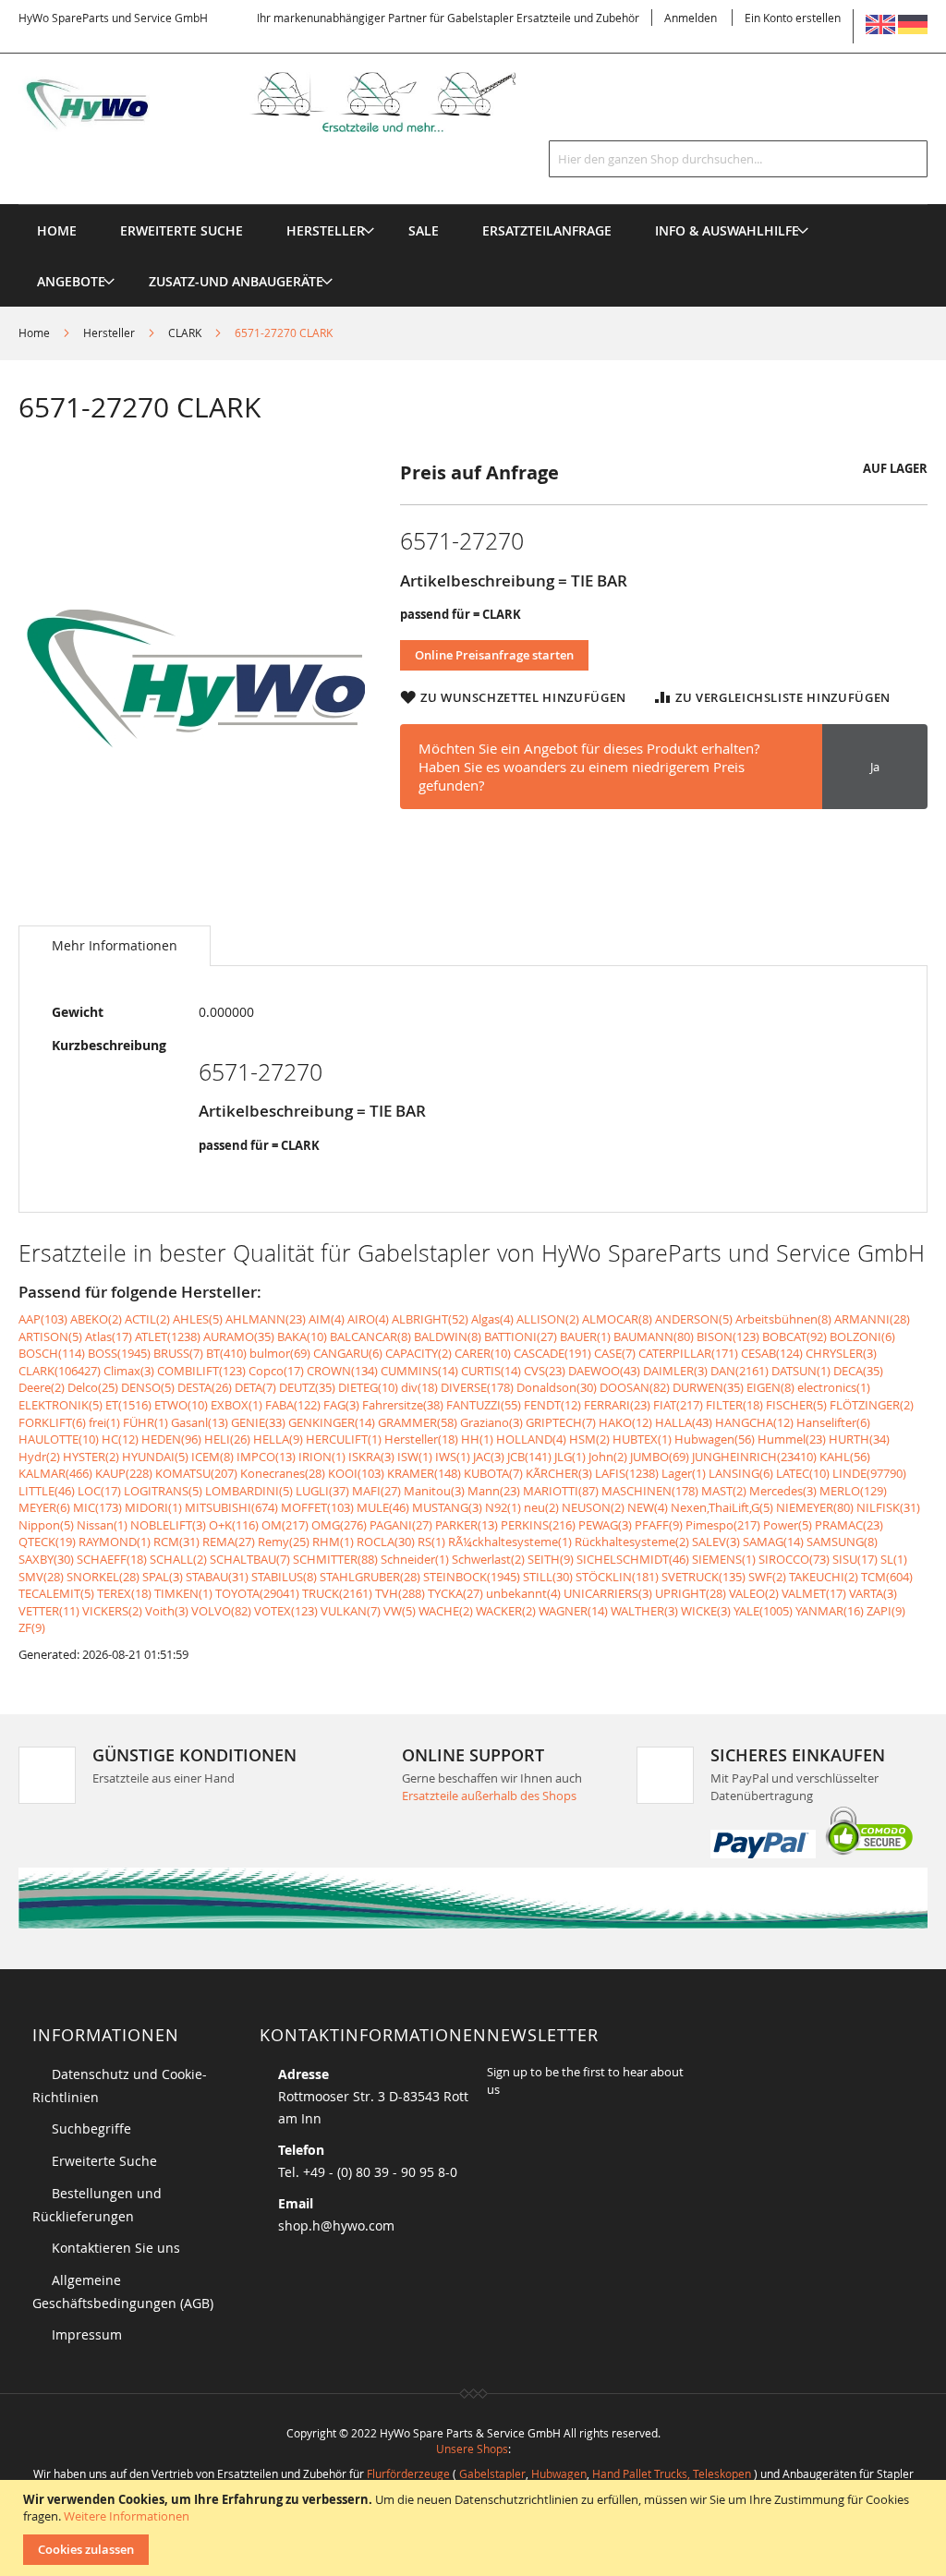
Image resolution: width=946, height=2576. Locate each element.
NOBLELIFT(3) (168, 1525)
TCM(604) (887, 1577)
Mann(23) (494, 1491)
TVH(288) (400, 1593)
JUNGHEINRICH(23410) (754, 1457)
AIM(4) (327, 1319)
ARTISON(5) (50, 1336)
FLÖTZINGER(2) (872, 1405)
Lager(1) (684, 1473)
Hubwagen (559, 2473)
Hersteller (109, 333)
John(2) (608, 1457)
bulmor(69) (280, 1353)
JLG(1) (570, 1457)
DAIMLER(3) (675, 1371)
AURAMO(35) (239, 1336)
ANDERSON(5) (694, 1319)
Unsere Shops (472, 2449)
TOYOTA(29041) (257, 1593)
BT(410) (226, 1353)
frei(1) (104, 1422)
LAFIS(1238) (627, 1473)
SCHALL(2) (178, 1559)
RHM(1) (333, 1542)
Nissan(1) (102, 1525)
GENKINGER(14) (332, 1422)
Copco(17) (276, 1371)
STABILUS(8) (284, 1577)
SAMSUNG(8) (842, 1542)
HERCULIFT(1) (344, 1439)
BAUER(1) (585, 1336)
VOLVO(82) (221, 1611)
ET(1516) (128, 1405)
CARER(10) (483, 1353)
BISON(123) (728, 1336)
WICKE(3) (706, 1611)
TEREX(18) (124, 1593)
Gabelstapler (492, 2473)
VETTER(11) (49, 1611)
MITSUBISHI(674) (231, 1507)
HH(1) (477, 1439)
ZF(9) (32, 1627)
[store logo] (291, 102)
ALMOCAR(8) (617, 1319)
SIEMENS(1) (724, 1559)
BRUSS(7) (178, 1353)
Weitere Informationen (127, 2516)
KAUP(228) (124, 1473)
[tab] (115, 946)
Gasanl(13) (200, 1422)
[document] (475, 2528)
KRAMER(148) (424, 1473)
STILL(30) (548, 1577)
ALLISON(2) (548, 1319)
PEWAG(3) (605, 1525)
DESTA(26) (205, 1387)
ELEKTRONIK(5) (61, 1405)
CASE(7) (615, 1353)
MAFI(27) (376, 1491)
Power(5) (788, 1525)
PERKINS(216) (538, 1525)
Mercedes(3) (783, 1491)
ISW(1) (415, 1457)
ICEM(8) (212, 1457)
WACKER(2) (506, 1611)
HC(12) (120, 1439)
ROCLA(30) (386, 1542)
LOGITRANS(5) (163, 1491)
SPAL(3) (163, 1577)
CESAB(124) (772, 1353)
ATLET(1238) (168, 1336)
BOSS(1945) (119, 1353)
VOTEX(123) (286, 1611)
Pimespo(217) (723, 1525)
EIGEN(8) (770, 1387)
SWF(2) (767, 1577)
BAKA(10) (302, 1336)
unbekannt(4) (523, 1593)
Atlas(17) (109, 1336)
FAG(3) (341, 1405)
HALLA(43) (684, 1422)
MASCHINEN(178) (650, 1491)
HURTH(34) (859, 1439)
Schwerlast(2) (488, 1559)
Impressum (87, 2334)
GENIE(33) (258, 1422)
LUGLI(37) (322, 1491)
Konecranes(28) (283, 1473)
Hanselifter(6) (833, 1422)
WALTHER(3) (644, 1611)
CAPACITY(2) (418, 1353)
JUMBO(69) (660, 1457)
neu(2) (541, 1507)
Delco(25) (93, 1387)
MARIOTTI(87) (561, 1491)
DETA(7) (255, 1387)
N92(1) (503, 1507)
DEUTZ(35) (307, 1387)
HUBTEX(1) (642, 1439)
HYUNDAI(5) (155, 1457)
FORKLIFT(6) (52, 1422)
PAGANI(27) (401, 1525)
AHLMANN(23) (266, 1319)
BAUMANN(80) (654, 1336)
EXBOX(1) (236, 1405)
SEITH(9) (551, 1559)
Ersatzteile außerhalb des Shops (489, 1796)
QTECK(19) (47, 1542)
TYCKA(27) (455, 1593)
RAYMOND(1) (115, 1542)
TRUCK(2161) (337, 1593)
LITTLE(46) (47, 1491)
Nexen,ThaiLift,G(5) (722, 1507)
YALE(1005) (763, 1611)
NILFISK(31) (888, 1507)
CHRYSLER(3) (841, 1353)
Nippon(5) (46, 1525)
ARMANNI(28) (872, 1319)
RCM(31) (176, 1542)
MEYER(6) (44, 1507)
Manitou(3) (434, 1491)
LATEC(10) (803, 1473)
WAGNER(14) (573, 1611)
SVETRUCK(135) (703, 1577)
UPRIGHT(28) (691, 1593)
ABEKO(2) (96, 1319)
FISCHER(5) (796, 1405)
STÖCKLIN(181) (617, 1577)
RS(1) (431, 1542)
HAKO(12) (625, 1422)
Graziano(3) (491, 1422)
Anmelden (691, 18)
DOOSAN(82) (635, 1387)
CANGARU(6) (348, 1353)
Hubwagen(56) (715, 1439)
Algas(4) (492, 1319)
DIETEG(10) (368, 1387)
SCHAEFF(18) (112, 1559)
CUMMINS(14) (419, 1371)
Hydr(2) (39, 1457)
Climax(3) (129, 1371)
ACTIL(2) (147, 1319)
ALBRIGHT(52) (430, 1319)
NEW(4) (648, 1507)
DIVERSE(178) (477, 1387)
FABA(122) (293, 1405)
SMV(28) (41, 1577)
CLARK (185, 333)
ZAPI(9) (886, 1611)
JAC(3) (489, 1457)
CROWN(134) (342, 1371)
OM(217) (285, 1525)
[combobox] (738, 159)
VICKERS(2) (112, 1611)
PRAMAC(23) (849, 1525)
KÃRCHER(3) (559, 1473)
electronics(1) (834, 1387)
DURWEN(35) (708, 1387)
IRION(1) (322, 1457)
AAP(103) (43, 1319)
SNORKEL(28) (103, 1577)
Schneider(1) (415, 1559)
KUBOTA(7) (493, 1473)
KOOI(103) (356, 1473)
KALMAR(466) (55, 1473)
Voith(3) (167, 1611)
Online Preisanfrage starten (494, 655)
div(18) (419, 1387)
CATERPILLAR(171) (688, 1353)
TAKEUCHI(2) (824, 1577)
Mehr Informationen (115, 945)
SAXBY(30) (46, 1559)
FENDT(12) (552, 1405)
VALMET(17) (814, 1593)
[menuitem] (326, 230)
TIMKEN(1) (183, 1593)
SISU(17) (855, 1559)
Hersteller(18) (421, 1439)
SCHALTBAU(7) (250, 1559)
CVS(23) (545, 1371)
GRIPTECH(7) (561, 1422)
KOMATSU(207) (196, 1473)
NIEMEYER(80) (815, 1507)
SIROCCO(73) (794, 1559)
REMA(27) (229, 1542)
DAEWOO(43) (604, 1371)
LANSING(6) (741, 1473)
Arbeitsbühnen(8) (783, 1319)
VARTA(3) (873, 1593)
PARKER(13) (467, 1525)
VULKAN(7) (351, 1611)
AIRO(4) (368, 1319)
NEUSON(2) (593, 1507)
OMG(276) (339, 1525)
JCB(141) (529, 1457)
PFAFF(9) (659, 1525)
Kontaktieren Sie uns (116, 2248)
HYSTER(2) (91, 1457)
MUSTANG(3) (447, 1507)
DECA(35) (858, 1371)
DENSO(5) (148, 1387)
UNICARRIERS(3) (608, 1593)
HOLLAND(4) (531, 1439)
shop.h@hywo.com (336, 2225)
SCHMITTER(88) (335, 1559)
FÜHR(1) (146, 1422)
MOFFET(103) (317, 1507)
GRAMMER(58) (418, 1422)
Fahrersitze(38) (403, 1405)
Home (34, 333)
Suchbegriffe (91, 2129)
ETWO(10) (181, 1405)
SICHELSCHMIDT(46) (633, 1559)
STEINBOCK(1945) (472, 1577)
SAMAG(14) (773, 1542)
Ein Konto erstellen (793, 18)
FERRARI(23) (617, 1405)
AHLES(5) (198, 1319)
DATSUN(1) (801, 1371)
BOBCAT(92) (794, 1336)
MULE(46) (383, 1507)
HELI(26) (227, 1439)
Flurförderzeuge (408, 2473)
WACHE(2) (446, 1611)
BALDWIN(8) (448, 1336)
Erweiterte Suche (104, 2161)
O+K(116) (234, 1525)
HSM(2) (589, 1439)
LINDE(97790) (869, 1473)
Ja (875, 767)
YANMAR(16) (830, 1611)
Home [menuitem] (57, 230)
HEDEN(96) (171, 1439)
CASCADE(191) (552, 1353)
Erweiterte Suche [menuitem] (182, 230)
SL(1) (894, 1559)
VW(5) (400, 1611)
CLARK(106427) (60, 1371)
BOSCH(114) (52, 1353)
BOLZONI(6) (862, 1336)
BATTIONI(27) (521, 1336)
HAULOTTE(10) (59, 1439)
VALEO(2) (754, 1593)
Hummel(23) (792, 1439)
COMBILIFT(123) (201, 1371)
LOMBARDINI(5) (249, 1491)
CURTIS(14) (491, 1371)
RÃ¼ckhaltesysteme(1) (510, 1542)
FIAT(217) (678, 1405)
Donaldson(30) (557, 1387)
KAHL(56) (845, 1457)
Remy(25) (284, 1542)
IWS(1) (453, 1457)
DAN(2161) (740, 1371)
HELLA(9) (278, 1439)
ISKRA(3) (371, 1457)
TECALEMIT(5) (56, 1593)
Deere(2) (42, 1387)
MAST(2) (724, 1491)
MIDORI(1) (153, 1507)
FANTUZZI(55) (484, 1405)
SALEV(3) (716, 1542)
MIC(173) (97, 1507)
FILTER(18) (734, 1405)
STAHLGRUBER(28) (370, 1577)
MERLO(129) (853, 1491)
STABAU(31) (217, 1577)
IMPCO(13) (266, 1457)
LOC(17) (99, 1491)
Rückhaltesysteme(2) (632, 1542)
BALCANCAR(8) (370, 1336)
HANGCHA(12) (754, 1422)
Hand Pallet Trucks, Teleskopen (672, 2473)
